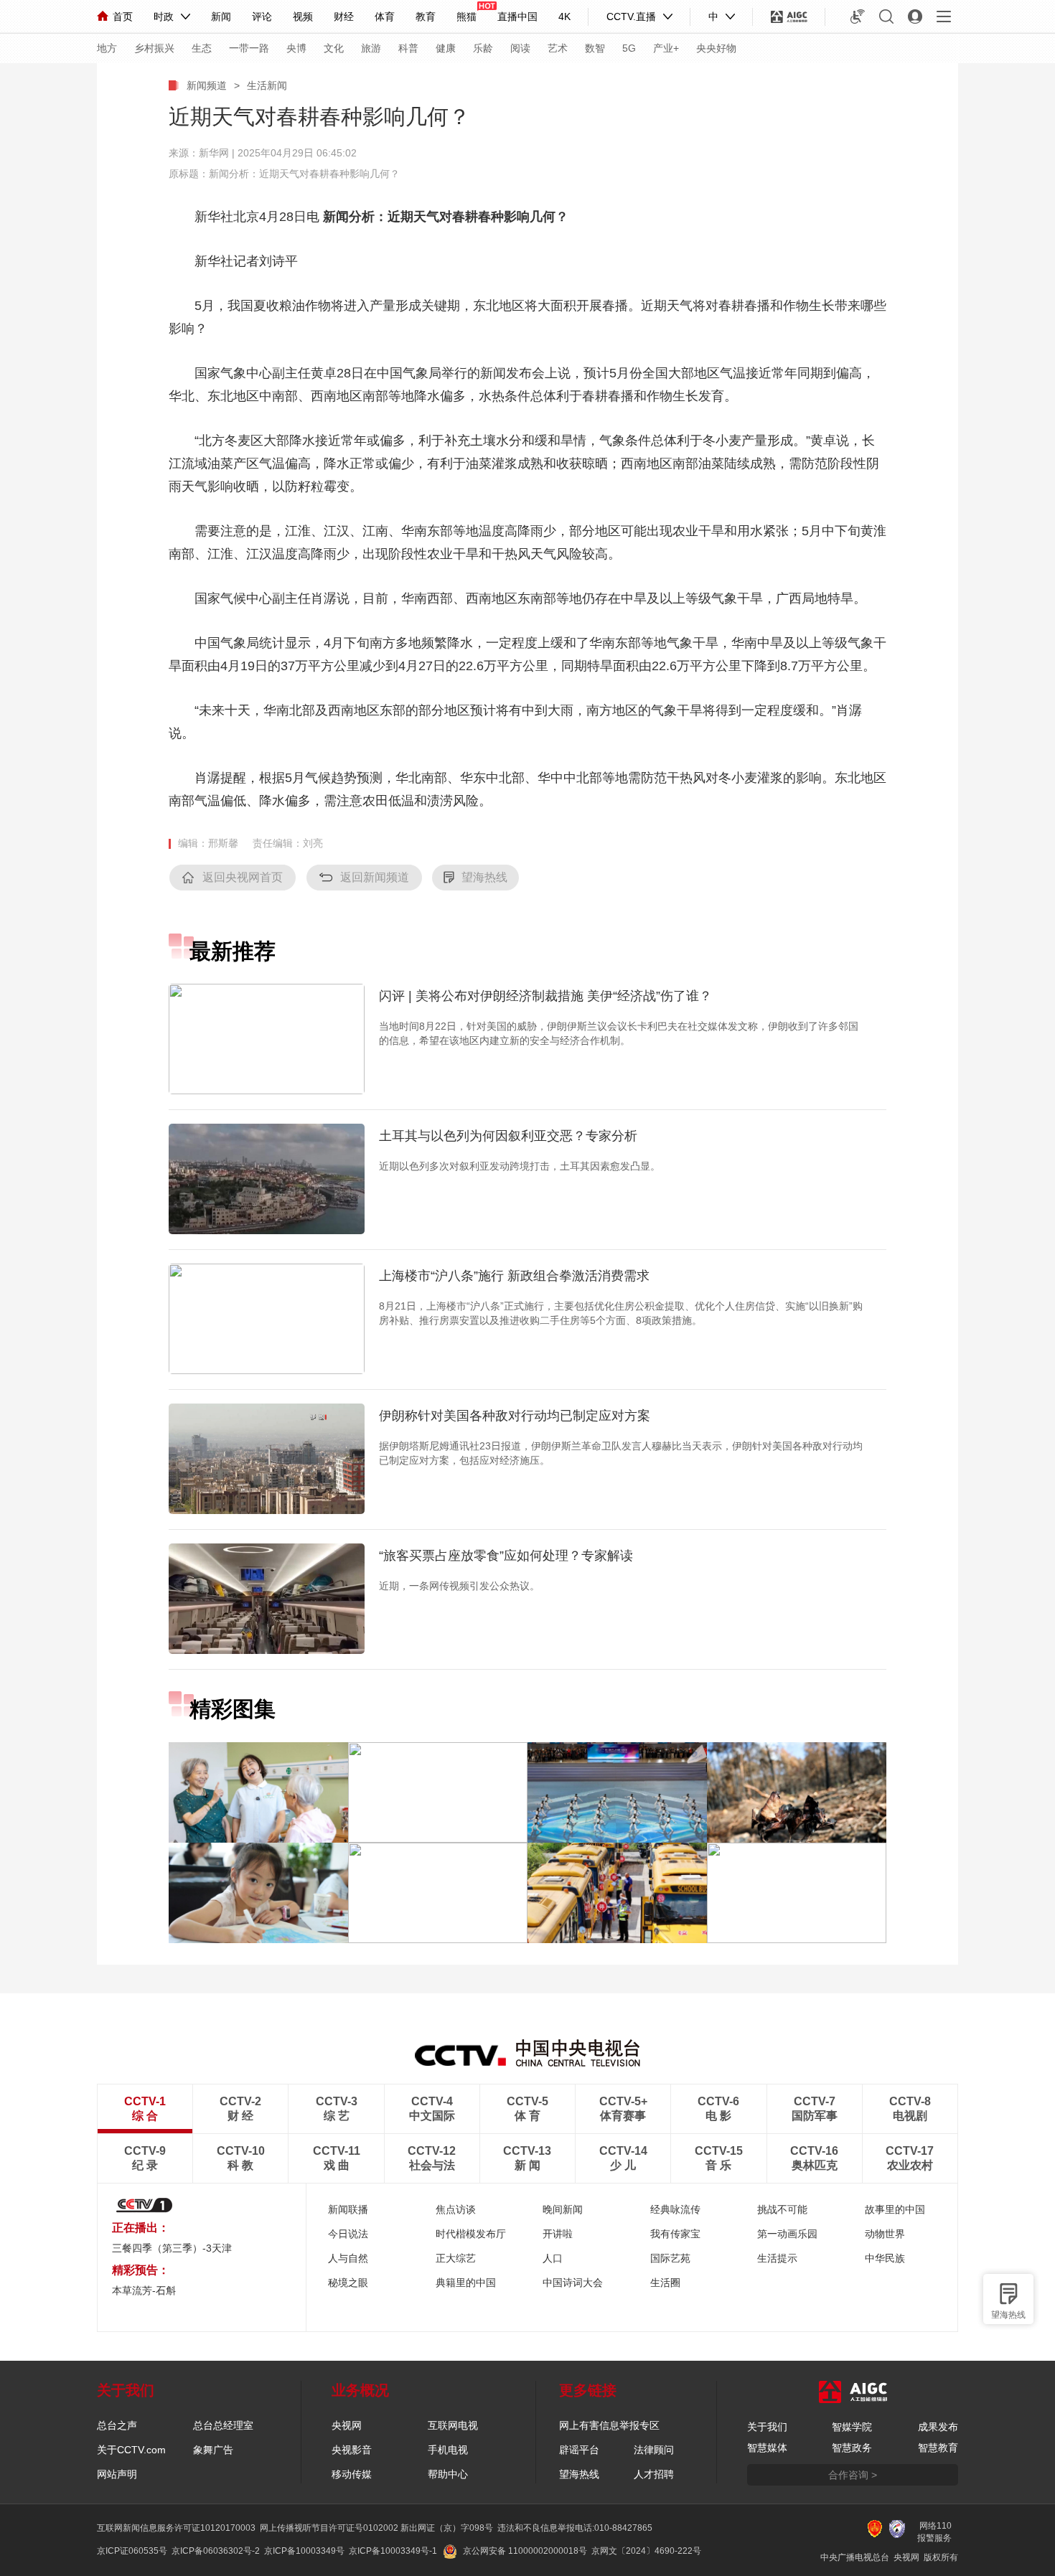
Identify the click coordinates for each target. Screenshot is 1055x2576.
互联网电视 (453, 2425)
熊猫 (466, 17)
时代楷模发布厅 (471, 2234)
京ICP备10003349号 (304, 2551)
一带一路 (249, 48)
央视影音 (352, 2450)
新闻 (221, 17)
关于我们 (767, 2427)
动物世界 (885, 2234)
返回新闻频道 (375, 877)
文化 (334, 48)
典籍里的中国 (466, 2283)
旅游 (371, 48)
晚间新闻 (563, 2209)
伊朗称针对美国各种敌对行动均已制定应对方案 (515, 1416)
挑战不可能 (782, 2209)
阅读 (520, 48)
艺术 (558, 48)
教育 (426, 17)
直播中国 (517, 17)
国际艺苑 (670, 2258)
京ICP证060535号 (132, 2551)
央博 (296, 48)
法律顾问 (654, 2450)
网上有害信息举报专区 (609, 2425)
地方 (107, 48)
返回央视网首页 (243, 877)
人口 (553, 2258)
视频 (303, 17)
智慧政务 (852, 2448)
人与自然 (348, 2258)
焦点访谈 (456, 2209)
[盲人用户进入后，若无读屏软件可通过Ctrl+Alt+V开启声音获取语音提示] (858, 17)
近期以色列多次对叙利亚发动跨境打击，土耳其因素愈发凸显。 (520, 1166)
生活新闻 (267, 85)
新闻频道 (207, 85)
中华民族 (885, 2258)
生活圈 (665, 2283)
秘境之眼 (348, 2283)
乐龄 (483, 48)
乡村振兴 (154, 48)
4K (564, 17)
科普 (408, 48)
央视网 (347, 2425)
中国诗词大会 (573, 2283)
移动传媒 (352, 2474)
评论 (262, 17)
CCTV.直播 (631, 17)
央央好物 (716, 48)
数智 (595, 48)
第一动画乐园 (787, 2234)
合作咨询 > (853, 2475)
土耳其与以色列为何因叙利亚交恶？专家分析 (508, 1136)
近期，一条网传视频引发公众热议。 (459, 1586)
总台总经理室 (223, 2425)
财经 (344, 17)
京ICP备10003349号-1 (393, 2551)
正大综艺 (456, 2258)
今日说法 (348, 2234)
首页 (123, 17)
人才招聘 (654, 2474)
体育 (385, 17)
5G (629, 48)
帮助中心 (448, 2474)
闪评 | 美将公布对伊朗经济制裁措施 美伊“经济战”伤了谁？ (545, 996)
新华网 (214, 153)
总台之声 (117, 2425)
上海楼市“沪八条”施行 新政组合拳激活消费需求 (514, 1276)
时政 (164, 17)
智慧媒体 (767, 2448)
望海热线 (1008, 2315)
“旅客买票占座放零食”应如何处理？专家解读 (506, 1556)
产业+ (666, 48)
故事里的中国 (895, 2209)
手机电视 (448, 2450)
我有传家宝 (675, 2234)
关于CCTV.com (131, 2450)
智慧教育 (938, 2448)
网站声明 (117, 2474)
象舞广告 (213, 2450)
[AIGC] (789, 17)
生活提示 (777, 2258)
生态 (202, 48)
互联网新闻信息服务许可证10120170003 (176, 2528)
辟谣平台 (579, 2450)
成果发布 (938, 2427)
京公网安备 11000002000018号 (525, 2551)
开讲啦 (558, 2234)
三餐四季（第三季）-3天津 (172, 2248)
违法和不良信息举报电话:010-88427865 (575, 2528)
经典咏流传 (675, 2209)
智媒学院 (852, 2427)
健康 (446, 48)
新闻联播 (348, 2209)
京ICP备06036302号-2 (216, 2551)
